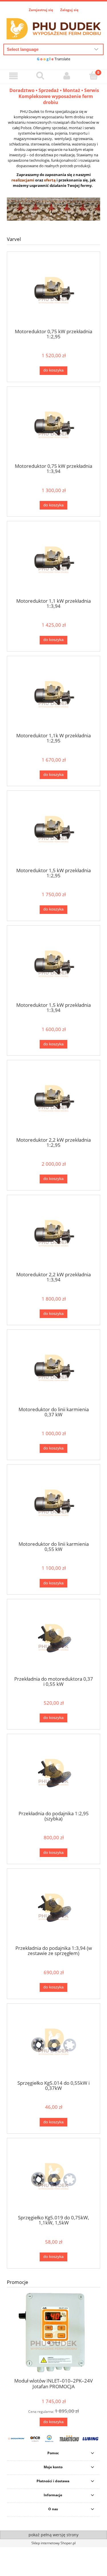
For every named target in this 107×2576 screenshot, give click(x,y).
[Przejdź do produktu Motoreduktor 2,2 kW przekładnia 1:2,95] (53, 1100)
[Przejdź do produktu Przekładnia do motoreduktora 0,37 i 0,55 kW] (53, 1639)
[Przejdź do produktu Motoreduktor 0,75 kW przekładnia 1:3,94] (53, 427)
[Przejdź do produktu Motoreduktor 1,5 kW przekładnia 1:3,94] (53, 966)
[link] (53, 209)
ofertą (50, 180)
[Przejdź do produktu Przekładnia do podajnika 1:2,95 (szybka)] (53, 1774)
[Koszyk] (94, 76)
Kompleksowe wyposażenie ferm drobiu (56, 99)
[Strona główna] (53, 28)
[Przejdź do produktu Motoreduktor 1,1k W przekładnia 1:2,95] (53, 696)
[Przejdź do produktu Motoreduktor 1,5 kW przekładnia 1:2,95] (53, 831)
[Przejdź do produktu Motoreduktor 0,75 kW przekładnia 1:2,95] (53, 292)
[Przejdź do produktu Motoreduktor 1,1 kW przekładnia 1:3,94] (53, 562)
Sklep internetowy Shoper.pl (53, 2543)
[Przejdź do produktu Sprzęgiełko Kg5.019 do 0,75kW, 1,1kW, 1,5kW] (53, 2178)
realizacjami (23, 180)
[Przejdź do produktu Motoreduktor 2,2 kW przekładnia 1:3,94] (53, 1235)
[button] (13, 76)
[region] (53, 209)
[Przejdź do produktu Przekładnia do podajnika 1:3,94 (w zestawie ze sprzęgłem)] (53, 1909)
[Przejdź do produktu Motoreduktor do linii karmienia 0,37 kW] (53, 1370)
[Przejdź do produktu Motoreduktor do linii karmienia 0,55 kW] (53, 1505)
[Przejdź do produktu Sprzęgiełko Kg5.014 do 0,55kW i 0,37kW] (53, 2044)
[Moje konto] (67, 76)
